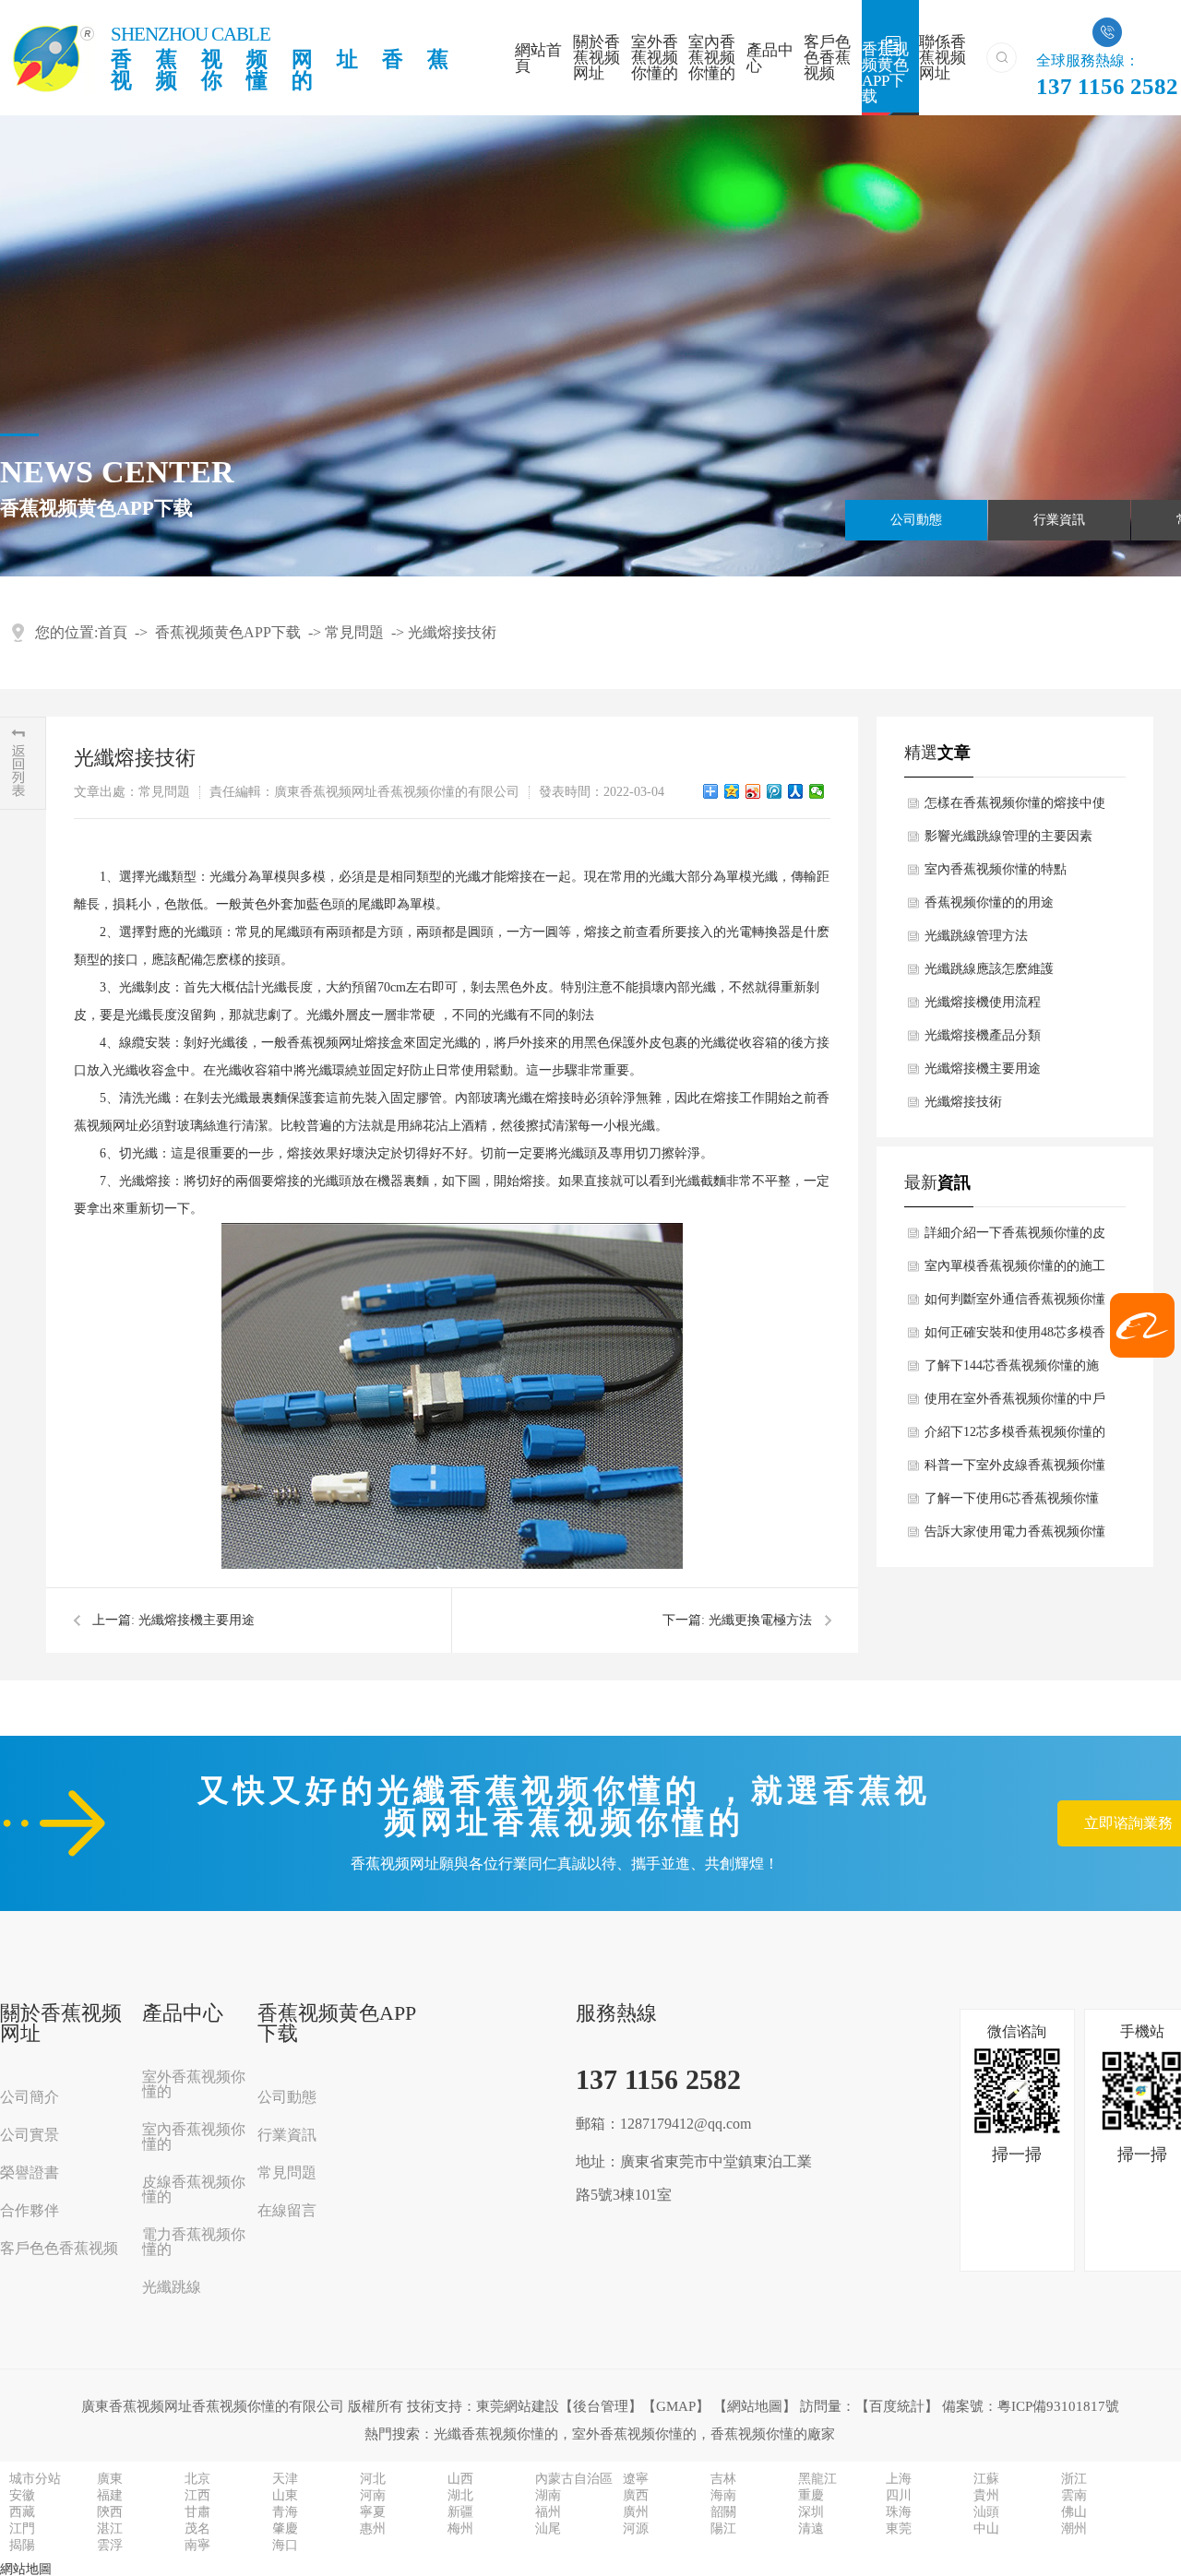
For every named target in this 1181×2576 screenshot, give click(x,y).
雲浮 (110, 2546)
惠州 (373, 2529)
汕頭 (986, 2512)
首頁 (113, 632)
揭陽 (22, 2546)
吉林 (723, 2479)
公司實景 (30, 2135)
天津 (285, 2479)
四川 (899, 2496)
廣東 (110, 2479)
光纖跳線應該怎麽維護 (989, 969)
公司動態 (916, 520)
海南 (723, 2496)
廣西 (636, 2496)
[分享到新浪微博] (753, 791)
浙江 (1074, 2479)
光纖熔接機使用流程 (983, 1002)
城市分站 (35, 2479)
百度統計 (897, 2406)
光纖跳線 (172, 2287)
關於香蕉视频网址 (596, 58)
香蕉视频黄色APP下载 (885, 71)
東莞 (899, 2529)
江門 (22, 2529)
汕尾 (548, 2529)
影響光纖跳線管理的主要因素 (1008, 836)
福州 (548, 2512)
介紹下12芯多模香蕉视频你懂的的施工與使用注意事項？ (1015, 1437)
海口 (285, 2546)
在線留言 (287, 2211)
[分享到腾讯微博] (775, 791)
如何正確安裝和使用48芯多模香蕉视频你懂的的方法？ (1015, 1337)
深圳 (811, 2512)
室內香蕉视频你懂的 (712, 58)
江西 (197, 2496)
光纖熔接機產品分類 (983, 1035)
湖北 (460, 2496)
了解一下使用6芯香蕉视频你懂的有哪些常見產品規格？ (1012, 1503)
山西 (460, 2479)
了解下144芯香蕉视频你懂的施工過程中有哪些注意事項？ (1012, 1371)
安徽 (22, 2496)
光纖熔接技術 (452, 632)
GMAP (676, 2406)
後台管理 (601, 2406)
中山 (986, 2529)
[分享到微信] (817, 791)
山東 (285, 2496)
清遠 (811, 2529)
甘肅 (197, 2512)
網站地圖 (755, 2406)
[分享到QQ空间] (732, 791)
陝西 (110, 2512)
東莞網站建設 (518, 2406)
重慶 (811, 2496)
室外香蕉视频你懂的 (655, 58)
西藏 (22, 2512)
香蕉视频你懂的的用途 (989, 902)
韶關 (723, 2512)
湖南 (548, 2496)
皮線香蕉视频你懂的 (194, 2190)
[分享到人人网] (796, 791)
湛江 (110, 2529)
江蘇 (986, 2479)
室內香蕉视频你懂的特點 (996, 869)
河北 (373, 2479)
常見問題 (354, 632)
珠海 (899, 2512)
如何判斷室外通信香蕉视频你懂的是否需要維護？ (1015, 1304)
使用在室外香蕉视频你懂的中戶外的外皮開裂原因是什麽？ (1015, 1404)
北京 (197, 2479)
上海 (899, 2479)
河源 (636, 2529)
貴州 (986, 2496)
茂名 (197, 2529)
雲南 (1074, 2496)
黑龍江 (817, 2479)
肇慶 (285, 2529)
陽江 (723, 2529)
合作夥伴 (30, 2211)
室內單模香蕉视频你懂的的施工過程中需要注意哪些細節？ (1015, 1271)
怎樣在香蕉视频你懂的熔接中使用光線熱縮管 (1015, 808)
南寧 (197, 2546)
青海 (285, 2512)
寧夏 (373, 2512)
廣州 (636, 2512)
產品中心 (770, 58)
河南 (373, 2496)
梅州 (460, 2529)
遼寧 (636, 2479)
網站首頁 (538, 58)
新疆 (460, 2512)
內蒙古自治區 (574, 2479)
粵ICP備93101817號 (1058, 2406)
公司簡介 (30, 2097)
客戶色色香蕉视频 (827, 58)
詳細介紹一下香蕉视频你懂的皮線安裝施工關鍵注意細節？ (1015, 1238)
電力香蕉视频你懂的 (194, 2242)
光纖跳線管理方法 (976, 936)
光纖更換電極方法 (760, 1620)
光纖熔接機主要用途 (197, 1620)
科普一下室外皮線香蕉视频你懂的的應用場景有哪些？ (1015, 1470)
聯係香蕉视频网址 (942, 58)
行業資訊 (1059, 520)
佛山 (1074, 2512)
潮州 (1074, 2529)
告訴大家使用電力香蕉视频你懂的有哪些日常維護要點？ (1015, 1537)
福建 (110, 2496)
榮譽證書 (30, 2173)
